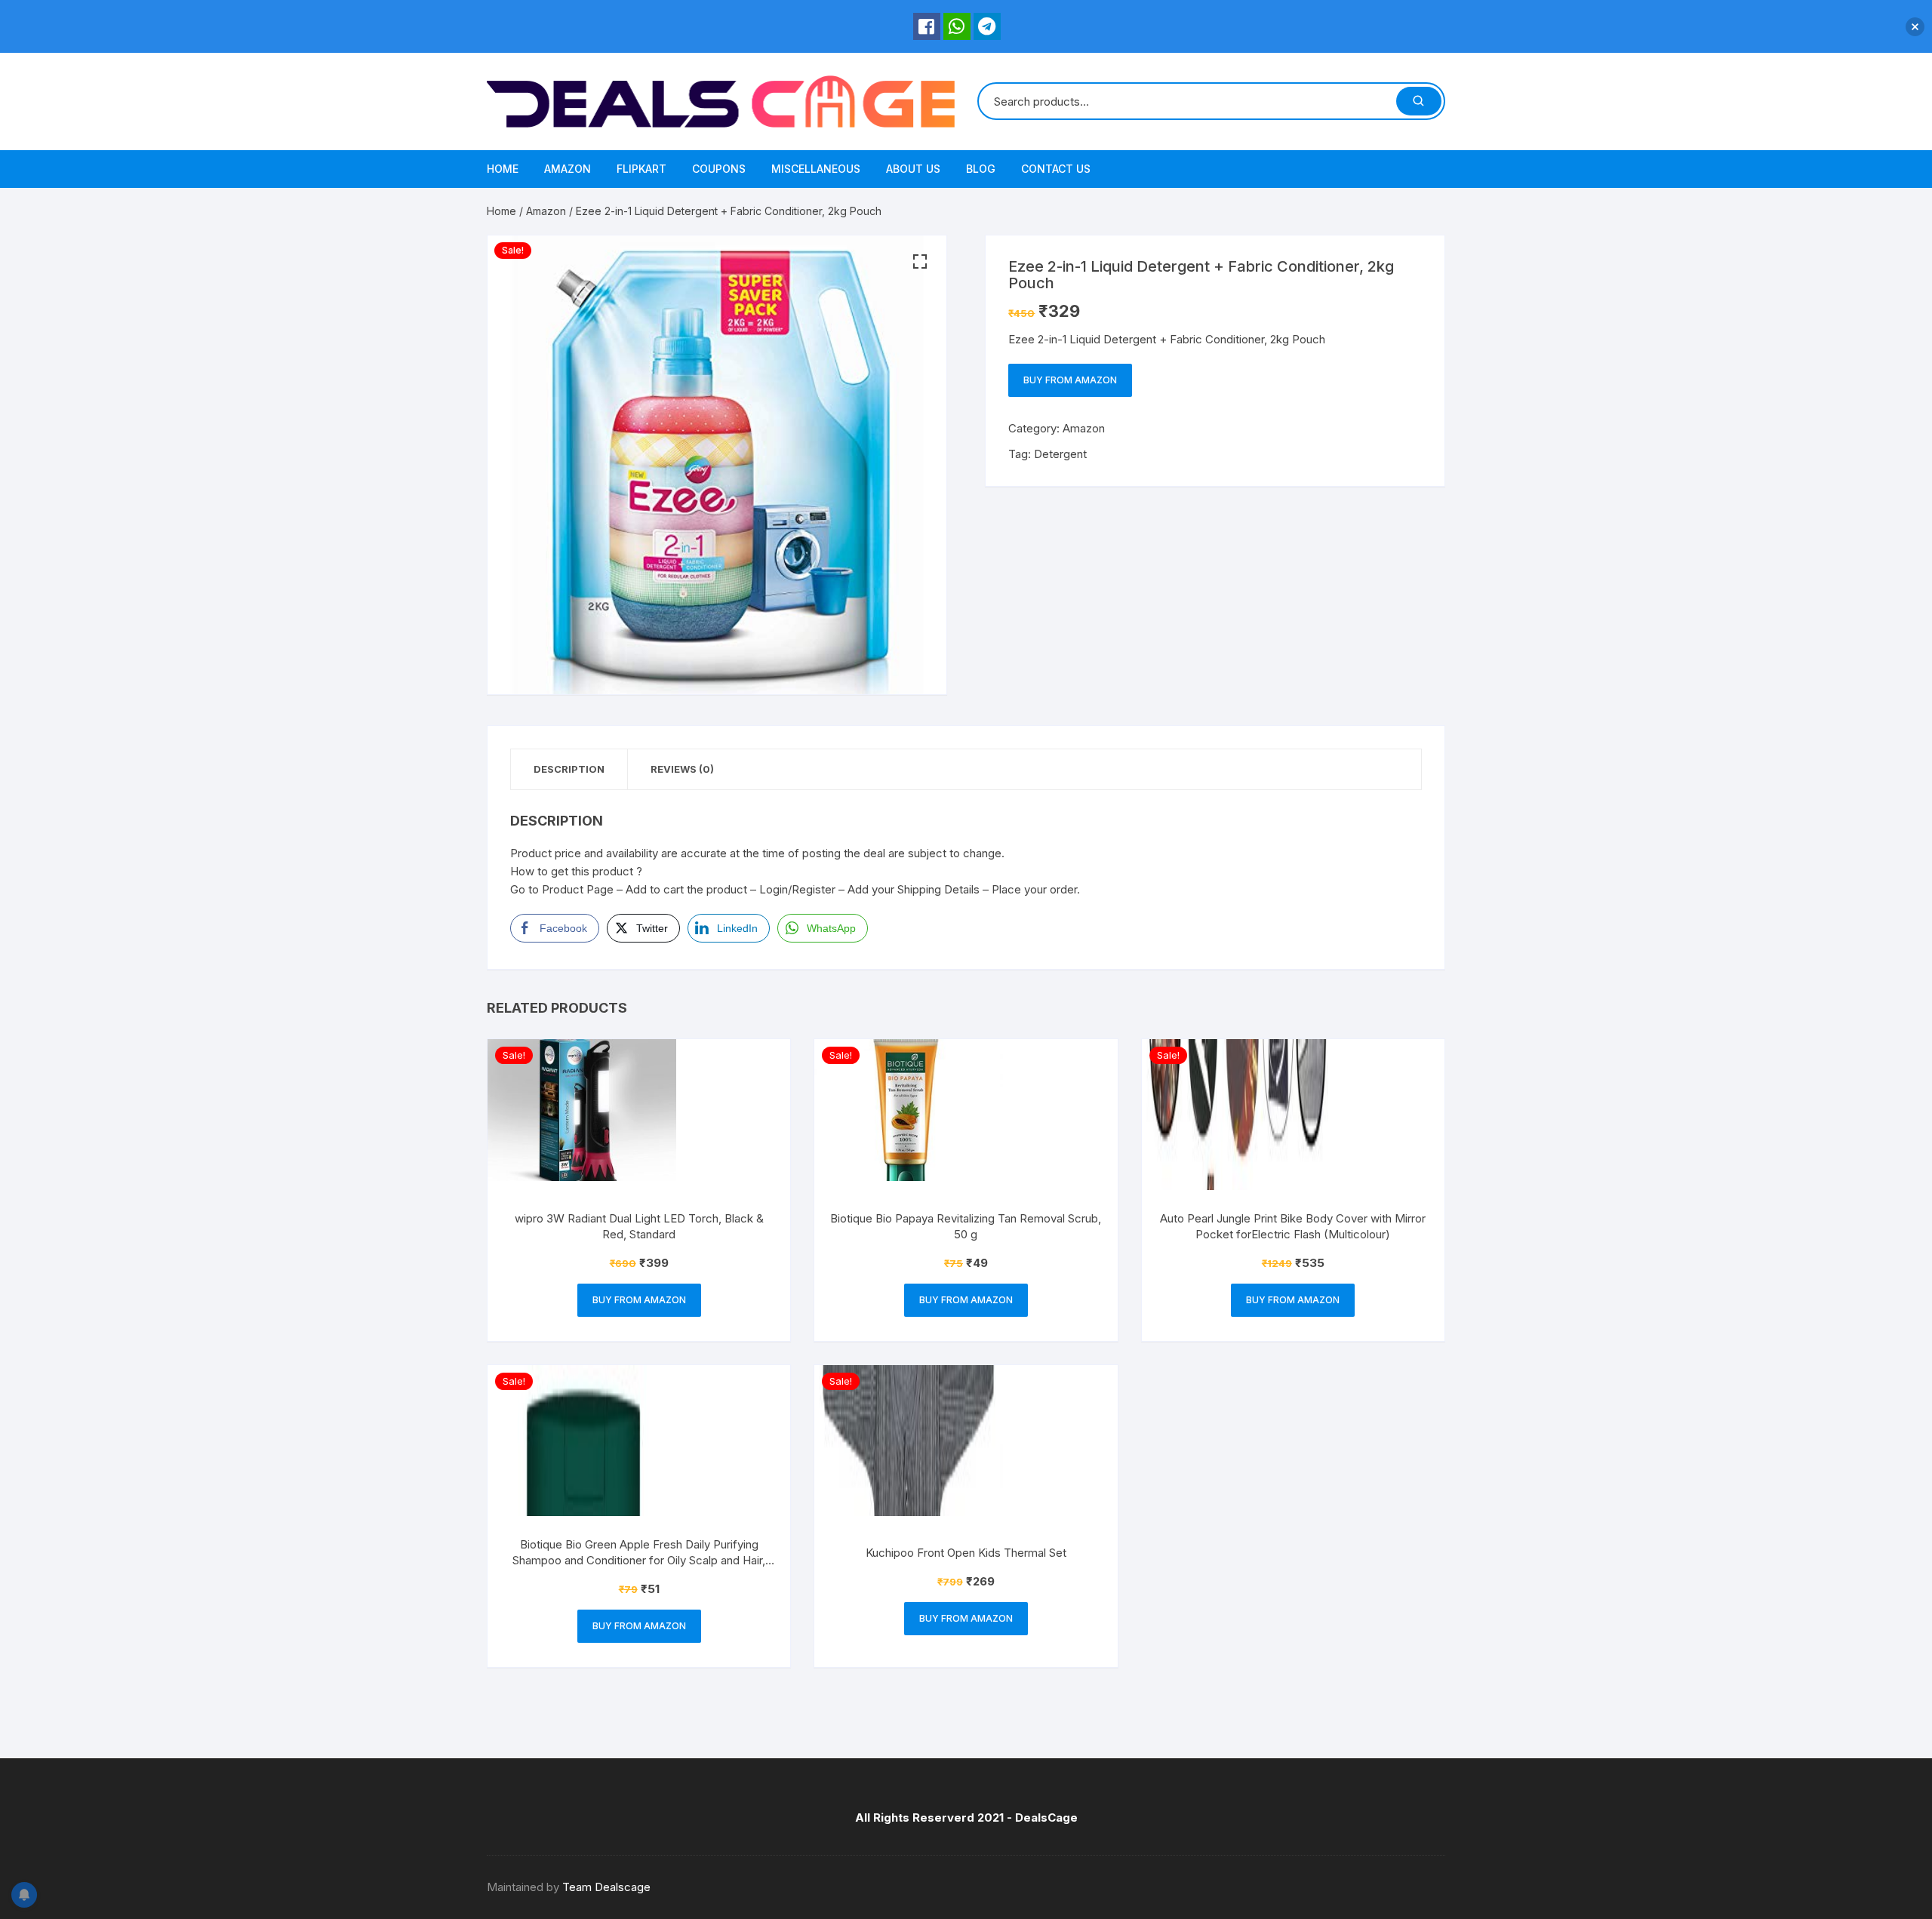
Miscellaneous (816, 169)
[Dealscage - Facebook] (927, 26)
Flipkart (641, 169)
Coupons (719, 169)
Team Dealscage (606, 1887)
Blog (981, 169)
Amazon (568, 169)
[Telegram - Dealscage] (987, 26)
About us (913, 169)
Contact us (1056, 169)
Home (503, 169)
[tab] (569, 769)
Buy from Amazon (1070, 380)
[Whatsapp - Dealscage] (957, 26)
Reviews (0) (682, 769)
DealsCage (1046, 1818)
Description (569, 769)
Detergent (1060, 454)
